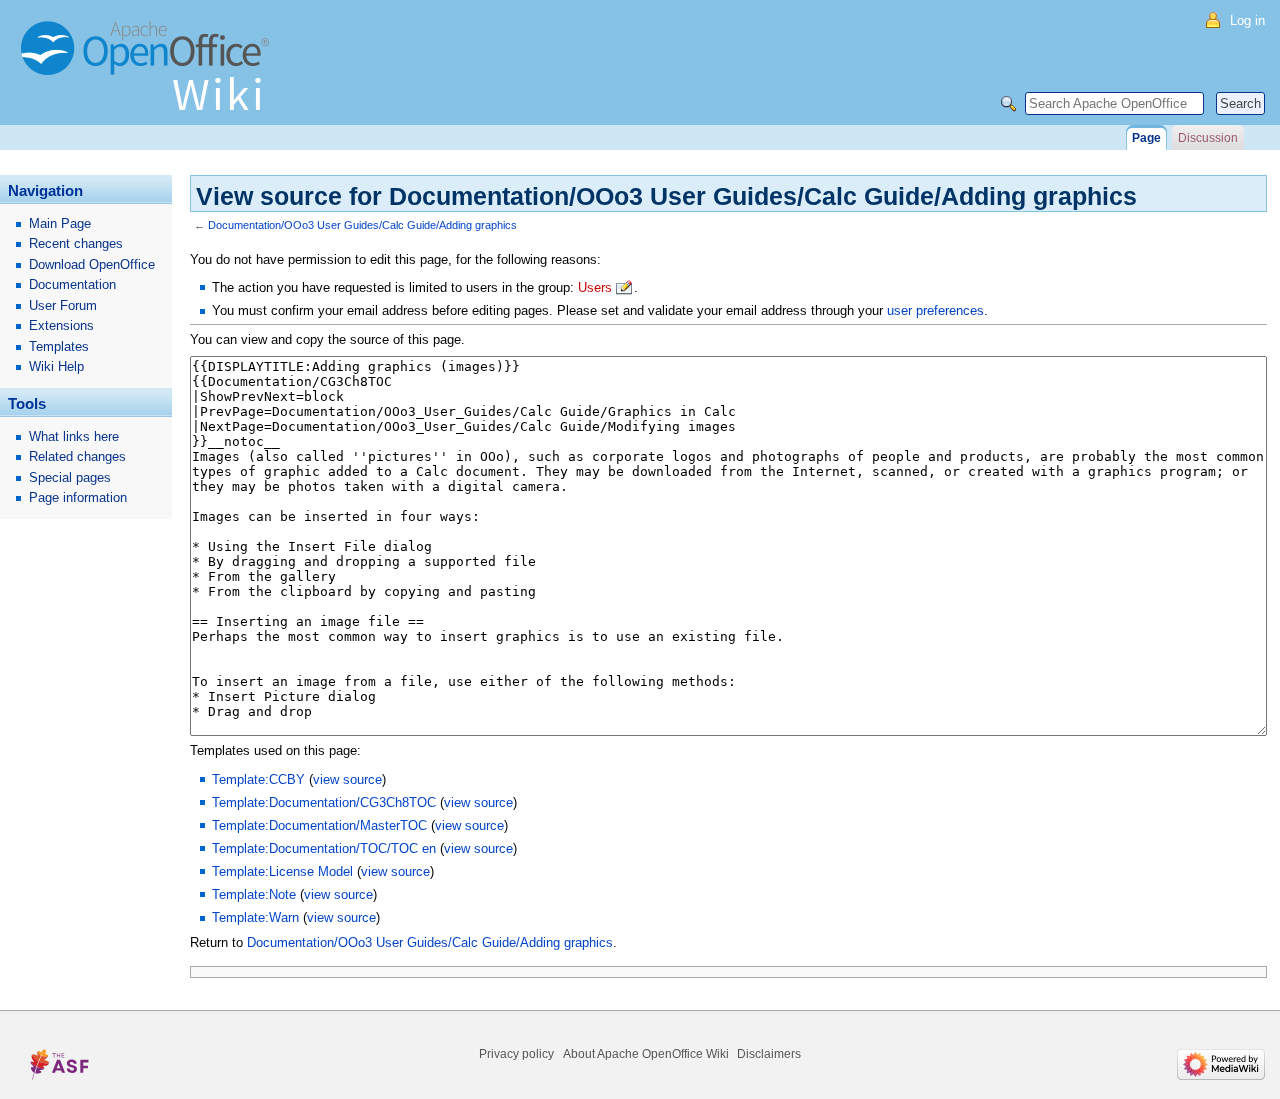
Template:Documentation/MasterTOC (319, 825)
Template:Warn (255, 917)
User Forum (63, 305)
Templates (59, 346)
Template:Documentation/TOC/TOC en (324, 848)
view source (347, 779)
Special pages (70, 477)
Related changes (77, 456)
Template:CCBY (258, 779)
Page (1146, 138)
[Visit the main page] (150, 75)
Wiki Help (56, 366)
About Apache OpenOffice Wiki (646, 1054)
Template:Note (254, 894)
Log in (1247, 20)
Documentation (72, 284)
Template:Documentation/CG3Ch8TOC (324, 802)
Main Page (60, 223)
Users (595, 287)
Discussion (1208, 138)
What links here (74, 436)
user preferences (935, 310)
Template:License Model (282, 871)
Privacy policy (516, 1054)
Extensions (61, 325)
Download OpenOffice (92, 264)
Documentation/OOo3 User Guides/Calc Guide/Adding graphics (362, 225)
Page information (78, 497)
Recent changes (76, 243)
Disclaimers (769, 1054)
